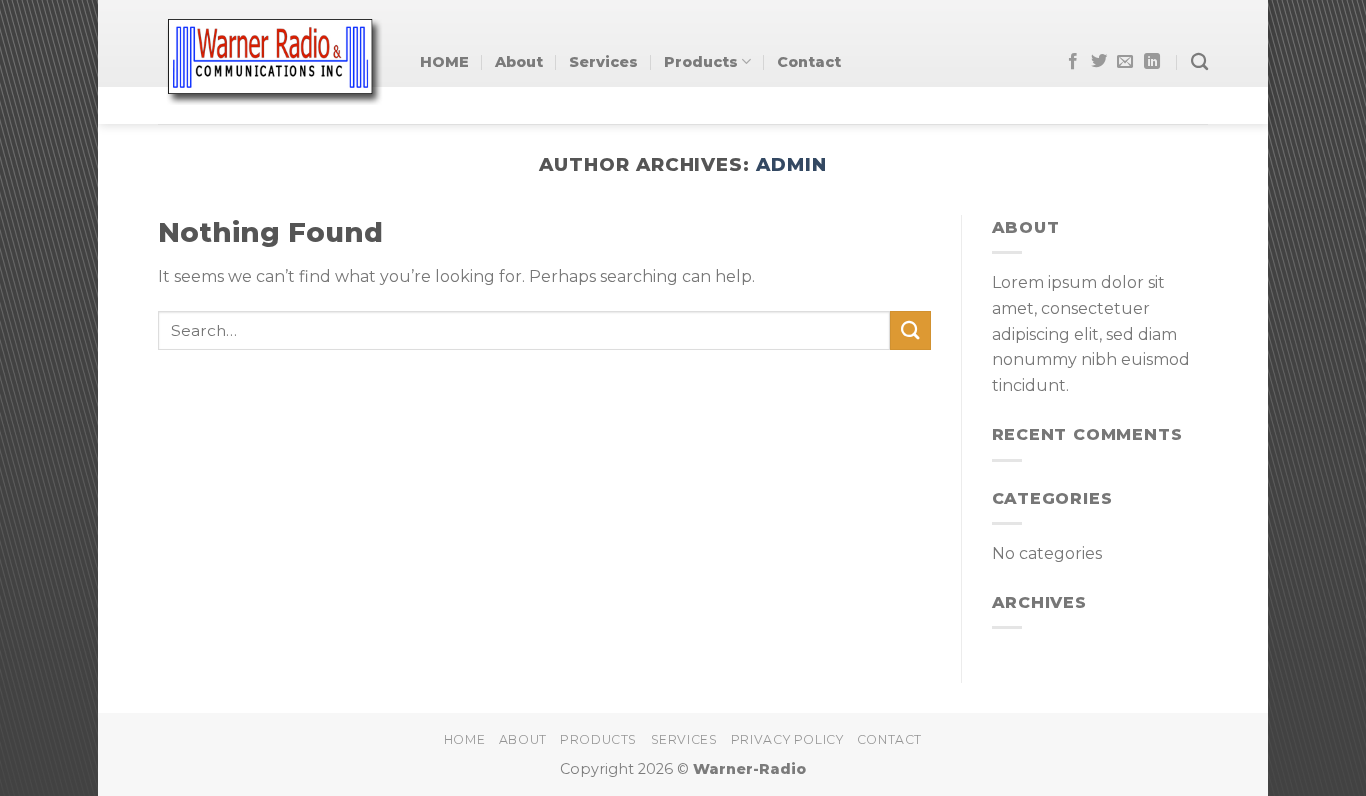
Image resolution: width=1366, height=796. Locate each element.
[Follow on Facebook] (1073, 62)
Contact (809, 62)
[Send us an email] (1125, 62)
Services (603, 62)
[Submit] (910, 330)
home (464, 739)
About (519, 62)
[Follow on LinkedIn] (1152, 62)
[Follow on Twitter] (1099, 62)
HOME (444, 62)
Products (701, 62)
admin (791, 164)
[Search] (1199, 62)
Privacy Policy (787, 739)
